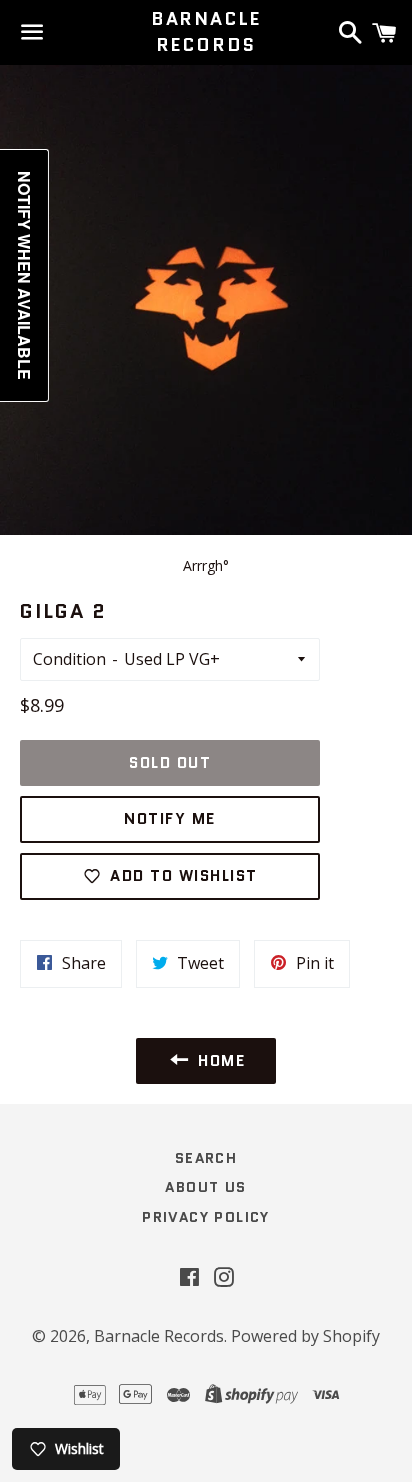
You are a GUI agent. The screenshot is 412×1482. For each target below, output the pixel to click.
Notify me (170, 819)
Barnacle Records (206, 32)
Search (206, 1158)
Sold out (170, 763)
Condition (69, 659)
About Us (205, 1187)
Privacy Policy (206, 1217)
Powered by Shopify (305, 1336)
